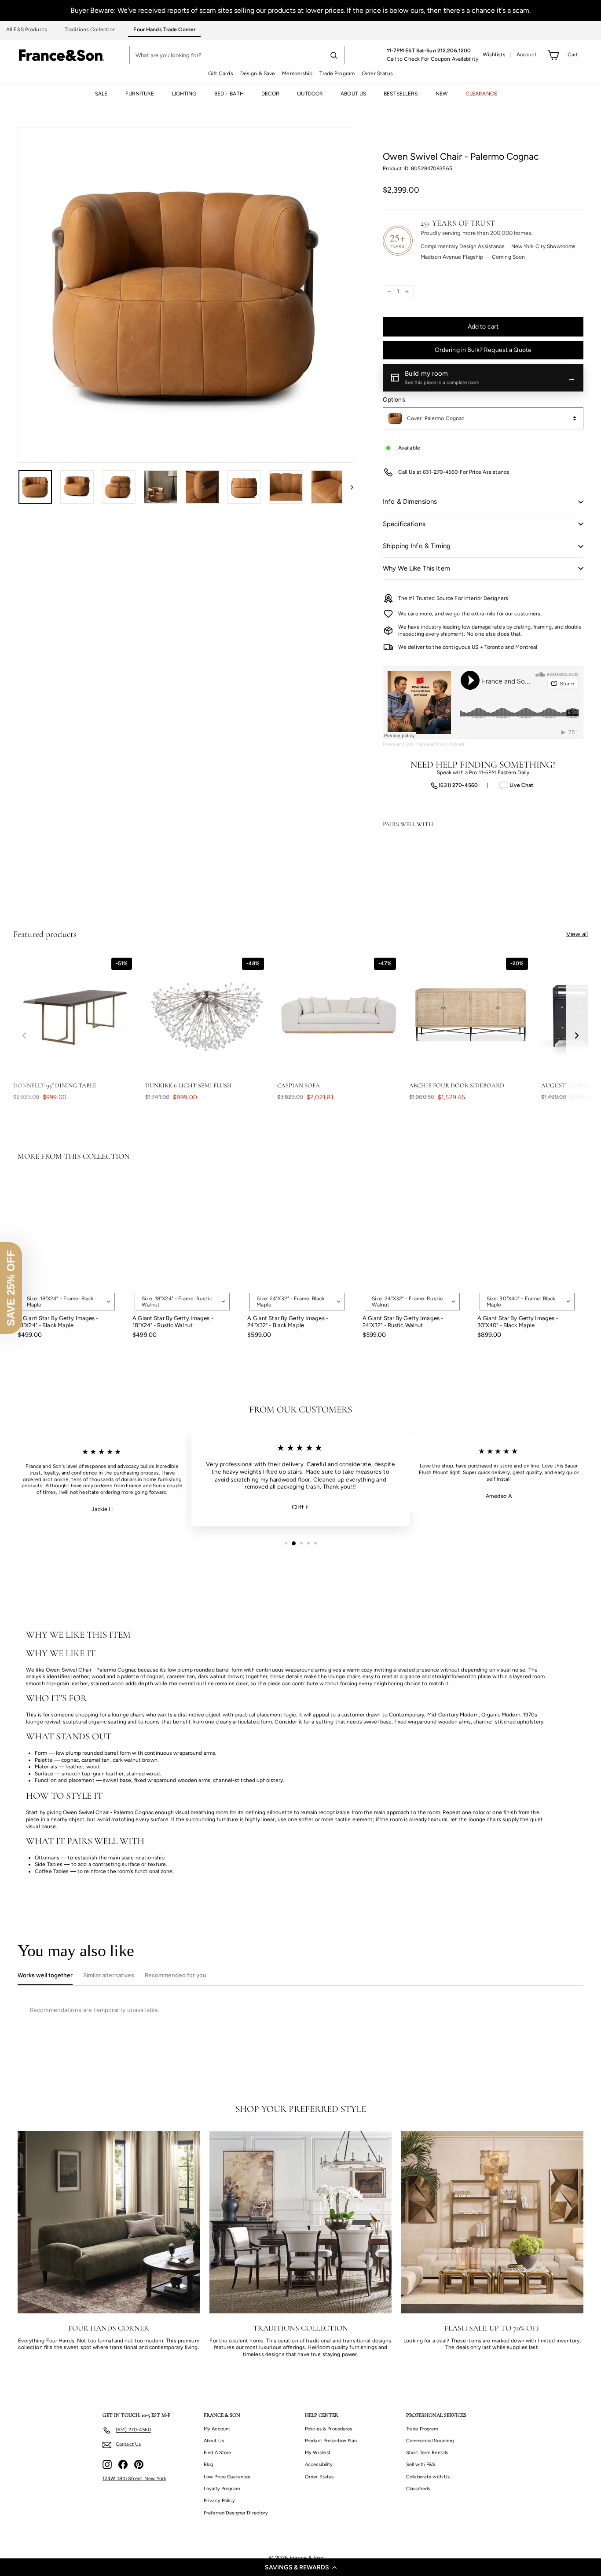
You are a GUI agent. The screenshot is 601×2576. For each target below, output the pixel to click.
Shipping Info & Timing (417, 546)
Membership (297, 73)
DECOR (271, 94)
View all (577, 934)
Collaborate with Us (428, 2477)
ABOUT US (353, 94)
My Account (217, 2429)
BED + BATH (229, 94)
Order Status (377, 73)
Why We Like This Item (416, 568)
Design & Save (258, 73)
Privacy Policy (219, 2501)
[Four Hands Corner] (109, 2222)
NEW (442, 94)
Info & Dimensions (410, 501)
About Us (214, 2441)
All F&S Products (27, 29)
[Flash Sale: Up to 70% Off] (492, 2222)
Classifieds (418, 2489)
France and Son (398, 744)
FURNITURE (140, 94)
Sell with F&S (421, 2464)
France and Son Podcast (441, 744)
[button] (300, 2567)
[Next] (348, 487)
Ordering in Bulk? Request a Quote (483, 350)
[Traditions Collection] (300, 2222)
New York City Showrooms (544, 246)
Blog (208, 2464)
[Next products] (577, 1035)
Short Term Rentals (427, 2453)
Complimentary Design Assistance (463, 246)
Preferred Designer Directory (236, 2513)
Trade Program (337, 73)
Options (394, 400)
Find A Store (217, 2453)
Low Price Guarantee (227, 2477)
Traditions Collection (90, 29)
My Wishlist (318, 2453)
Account (527, 55)
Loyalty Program (222, 2489)
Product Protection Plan (331, 2441)
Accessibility (319, 2464)
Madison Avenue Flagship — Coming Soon (473, 257)
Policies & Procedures (329, 2429)
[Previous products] (24, 1035)
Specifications (404, 524)
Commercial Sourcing (430, 2441)
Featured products (45, 934)
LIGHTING (184, 94)
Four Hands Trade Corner (164, 29)
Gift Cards (221, 73)
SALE (101, 94)
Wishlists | (497, 55)
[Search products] (333, 55)
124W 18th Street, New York (134, 2479)
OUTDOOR (310, 94)
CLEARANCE (481, 94)
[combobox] (483, 418)
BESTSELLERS (401, 94)
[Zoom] (185, 295)
